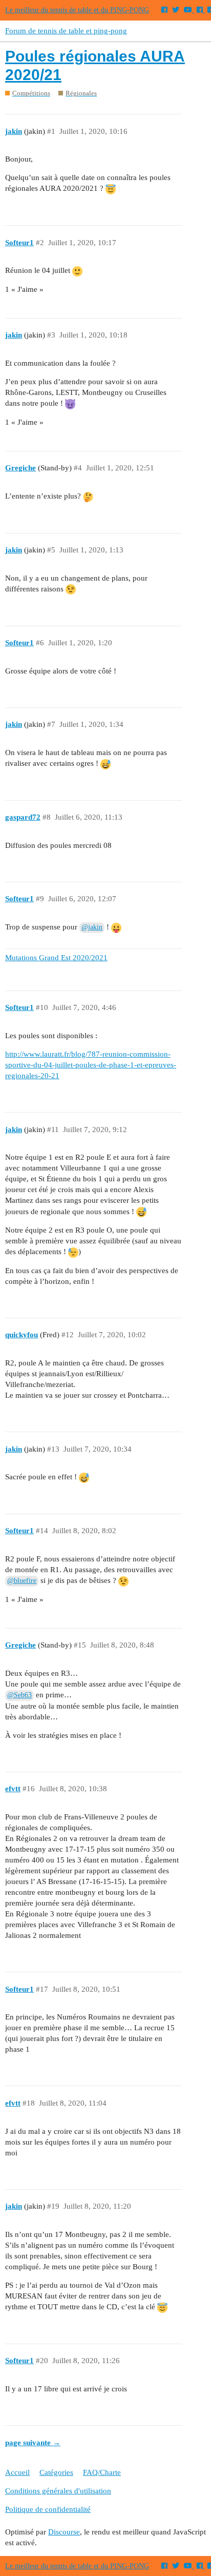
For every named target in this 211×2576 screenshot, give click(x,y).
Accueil (17, 2472)
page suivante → (33, 2443)
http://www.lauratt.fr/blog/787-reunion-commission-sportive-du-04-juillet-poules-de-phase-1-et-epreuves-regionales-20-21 (91, 1065)
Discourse (64, 2532)
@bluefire (22, 1581)
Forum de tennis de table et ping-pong (66, 31)
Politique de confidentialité (48, 2509)
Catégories (56, 2472)
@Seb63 (19, 1695)
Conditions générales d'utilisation (58, 2491)
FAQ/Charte (102, 2472)
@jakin (92, 927)
